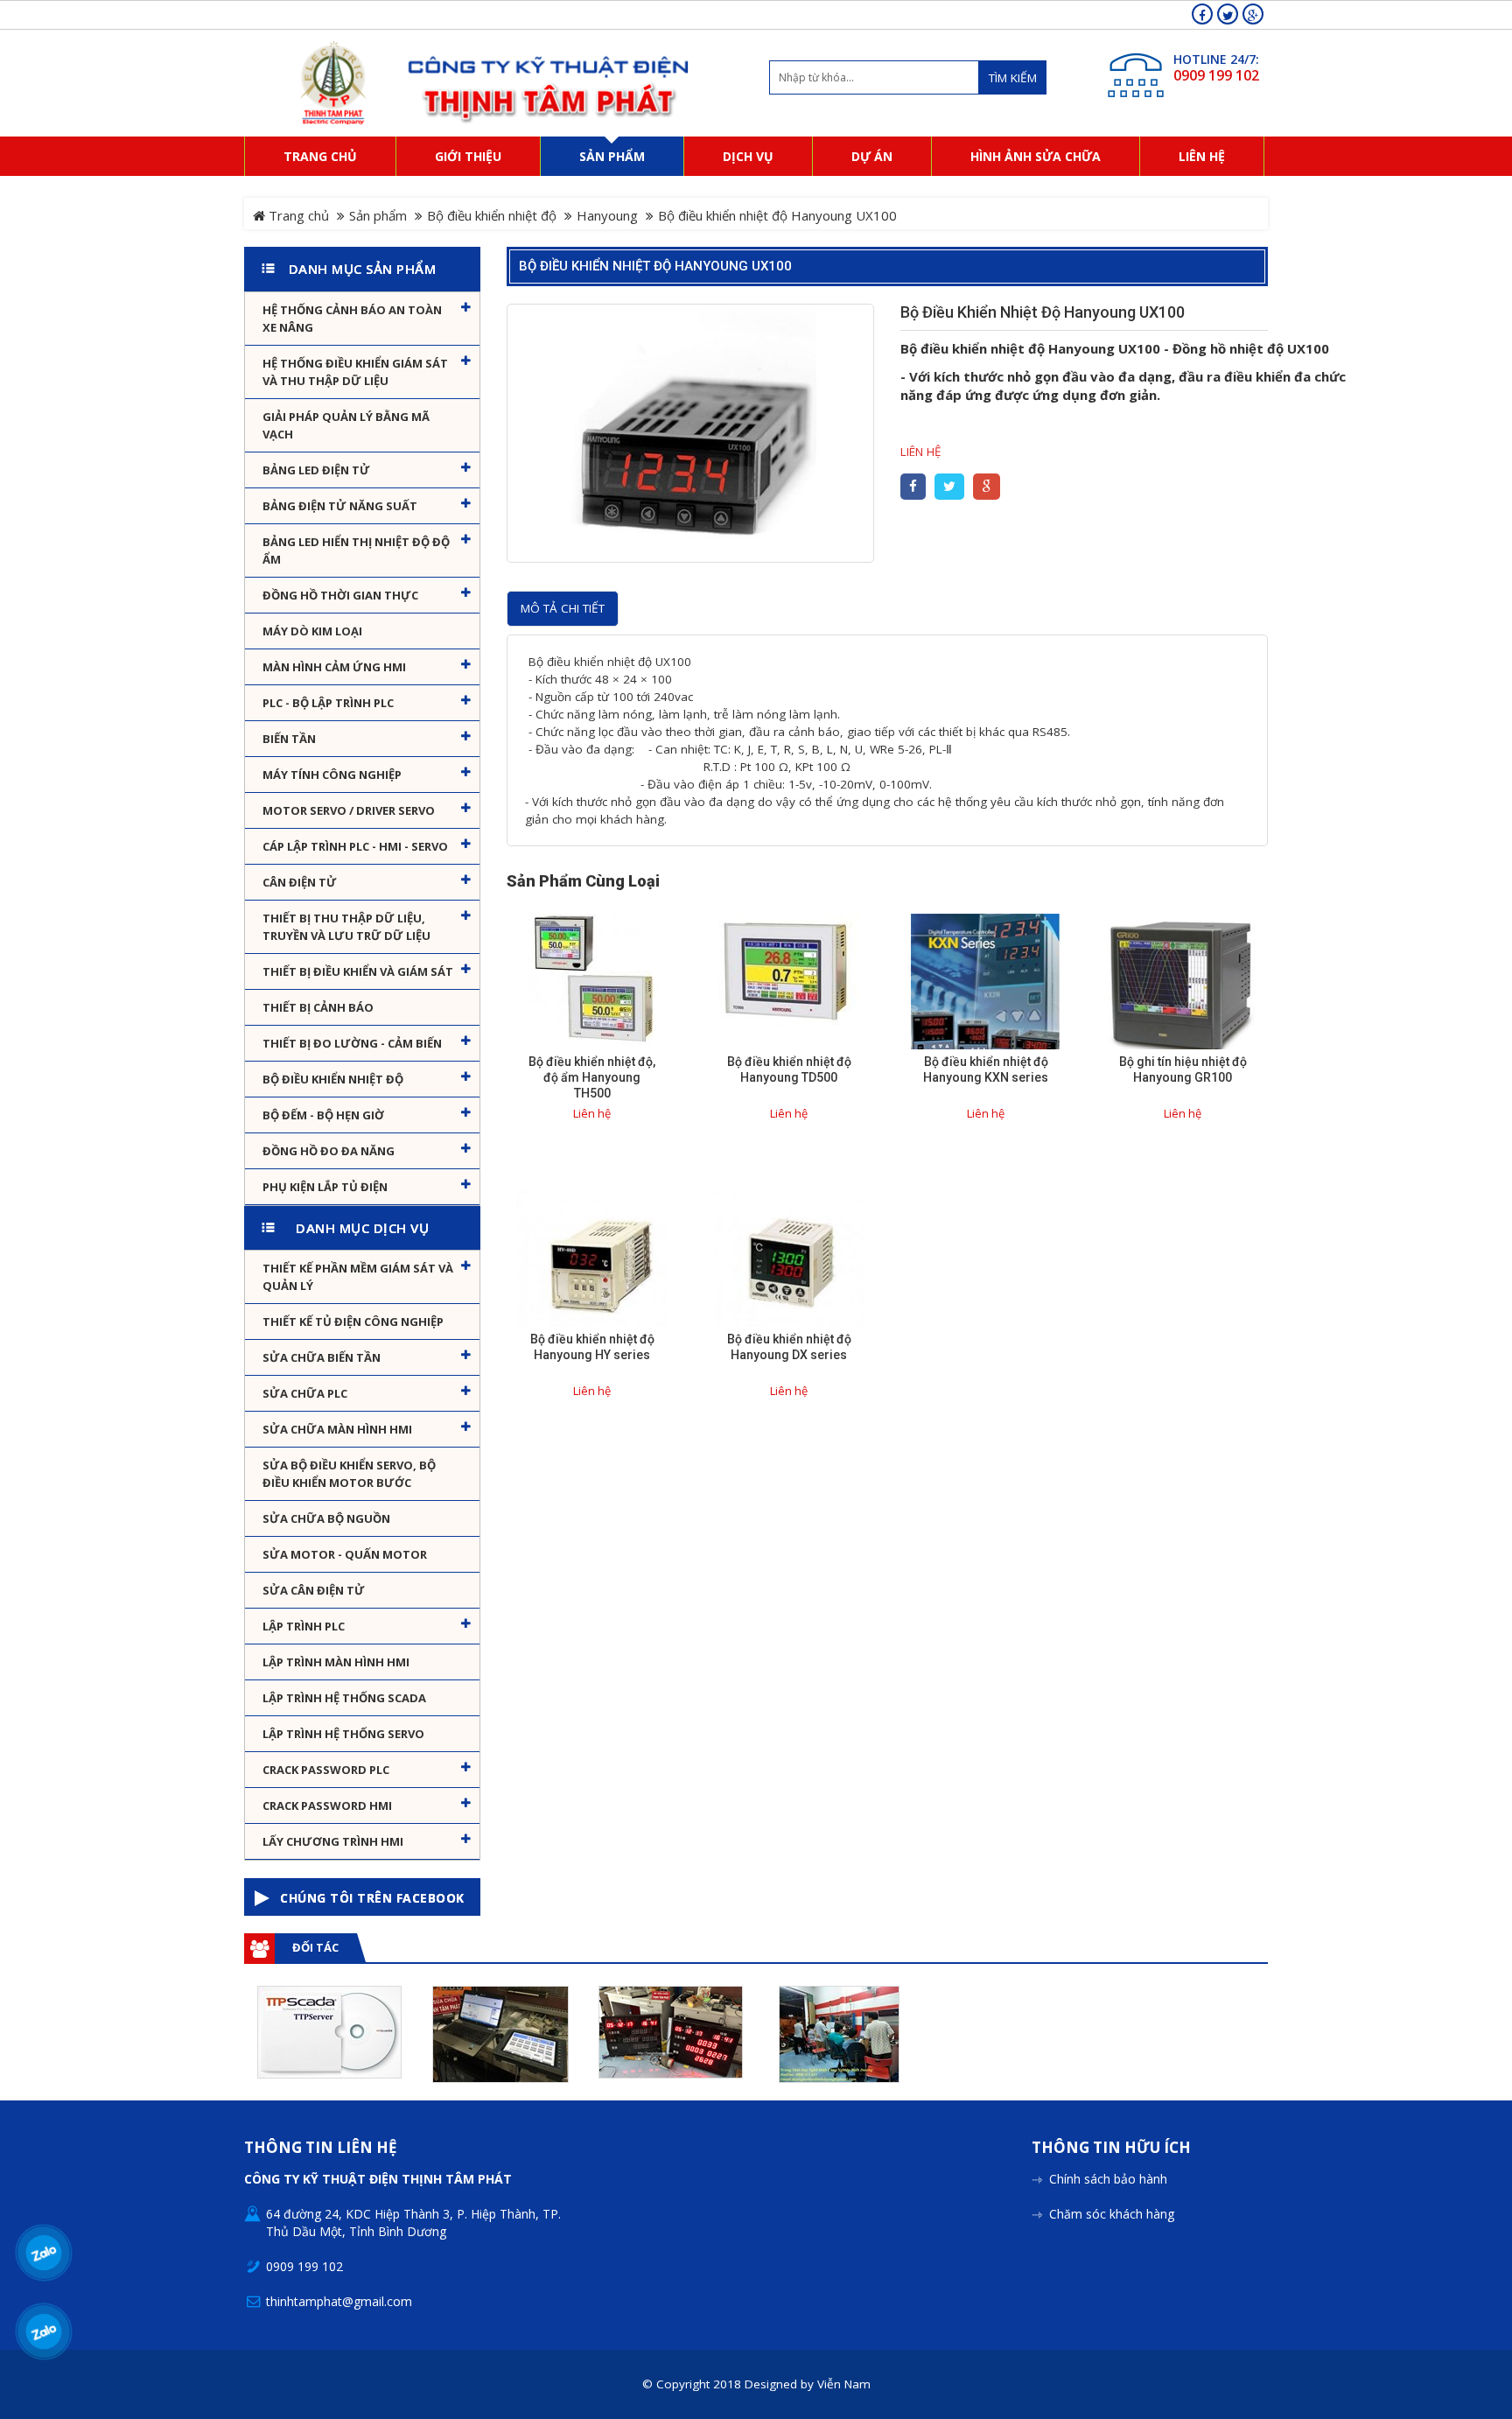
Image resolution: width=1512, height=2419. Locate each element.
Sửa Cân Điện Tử (314, 1590)
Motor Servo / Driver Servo (349, 810)
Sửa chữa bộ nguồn (326, 1518)
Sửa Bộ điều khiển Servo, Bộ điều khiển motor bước (349, 1474)
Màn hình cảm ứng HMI (334, 667)
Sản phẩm (378, 215)
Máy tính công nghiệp (332, 775)
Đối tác (315, 1947)
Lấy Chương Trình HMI (333, 1841)
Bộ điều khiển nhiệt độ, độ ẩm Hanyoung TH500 (592, 1077)
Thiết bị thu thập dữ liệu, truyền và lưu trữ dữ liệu (346, 927)
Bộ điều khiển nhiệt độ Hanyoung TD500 (789, 1069)
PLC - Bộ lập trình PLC (328, 703)
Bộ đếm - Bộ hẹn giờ (323, 1115)
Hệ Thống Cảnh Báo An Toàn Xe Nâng (352, 319)
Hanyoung (607, 215)
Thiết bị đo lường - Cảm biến (352, 1043)
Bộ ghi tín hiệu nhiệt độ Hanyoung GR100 (1183, 1069)
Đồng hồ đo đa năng (329, 1151)
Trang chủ (297, 215)
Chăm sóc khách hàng (1112, 2214)
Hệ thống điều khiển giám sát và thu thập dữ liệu (355, 372)
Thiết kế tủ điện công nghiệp (353, 1322)
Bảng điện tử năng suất (340, 506)
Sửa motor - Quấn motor (345, 1554)
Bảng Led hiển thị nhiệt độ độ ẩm (356, 550)
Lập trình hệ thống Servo (343, 1734)
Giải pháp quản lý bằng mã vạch (346, 425)
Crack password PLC (326, 1770)
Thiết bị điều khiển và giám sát (358, 971)
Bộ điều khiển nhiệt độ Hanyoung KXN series (986, 1069)
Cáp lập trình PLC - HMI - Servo (355, 846)
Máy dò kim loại (312, 631)
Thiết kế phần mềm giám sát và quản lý (358, 1277)
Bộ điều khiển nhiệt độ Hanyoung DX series (789, 1347)
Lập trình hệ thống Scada (344, 1698)
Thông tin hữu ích (1111, 2148)
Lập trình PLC (304, 1626)
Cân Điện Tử (300, 882)
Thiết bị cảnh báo (318, 1007)
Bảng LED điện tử (316, 470)
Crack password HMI (327, 1805)
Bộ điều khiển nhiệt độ (492, 215)
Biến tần (289, 739)
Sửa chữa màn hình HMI (337, 1429)
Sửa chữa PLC (305, 1393)
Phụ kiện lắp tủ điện (325, 1187)
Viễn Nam (844, 2384)
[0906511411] (44, 2332)
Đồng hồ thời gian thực (340, 595)
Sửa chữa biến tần (322, 1357)
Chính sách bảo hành (1108, 2179)
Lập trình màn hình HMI (336, 1662)
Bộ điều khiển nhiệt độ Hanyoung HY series (592, 1347)
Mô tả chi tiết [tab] (563, 608)
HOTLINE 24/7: (1216, 59)
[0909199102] (44, 2253)
